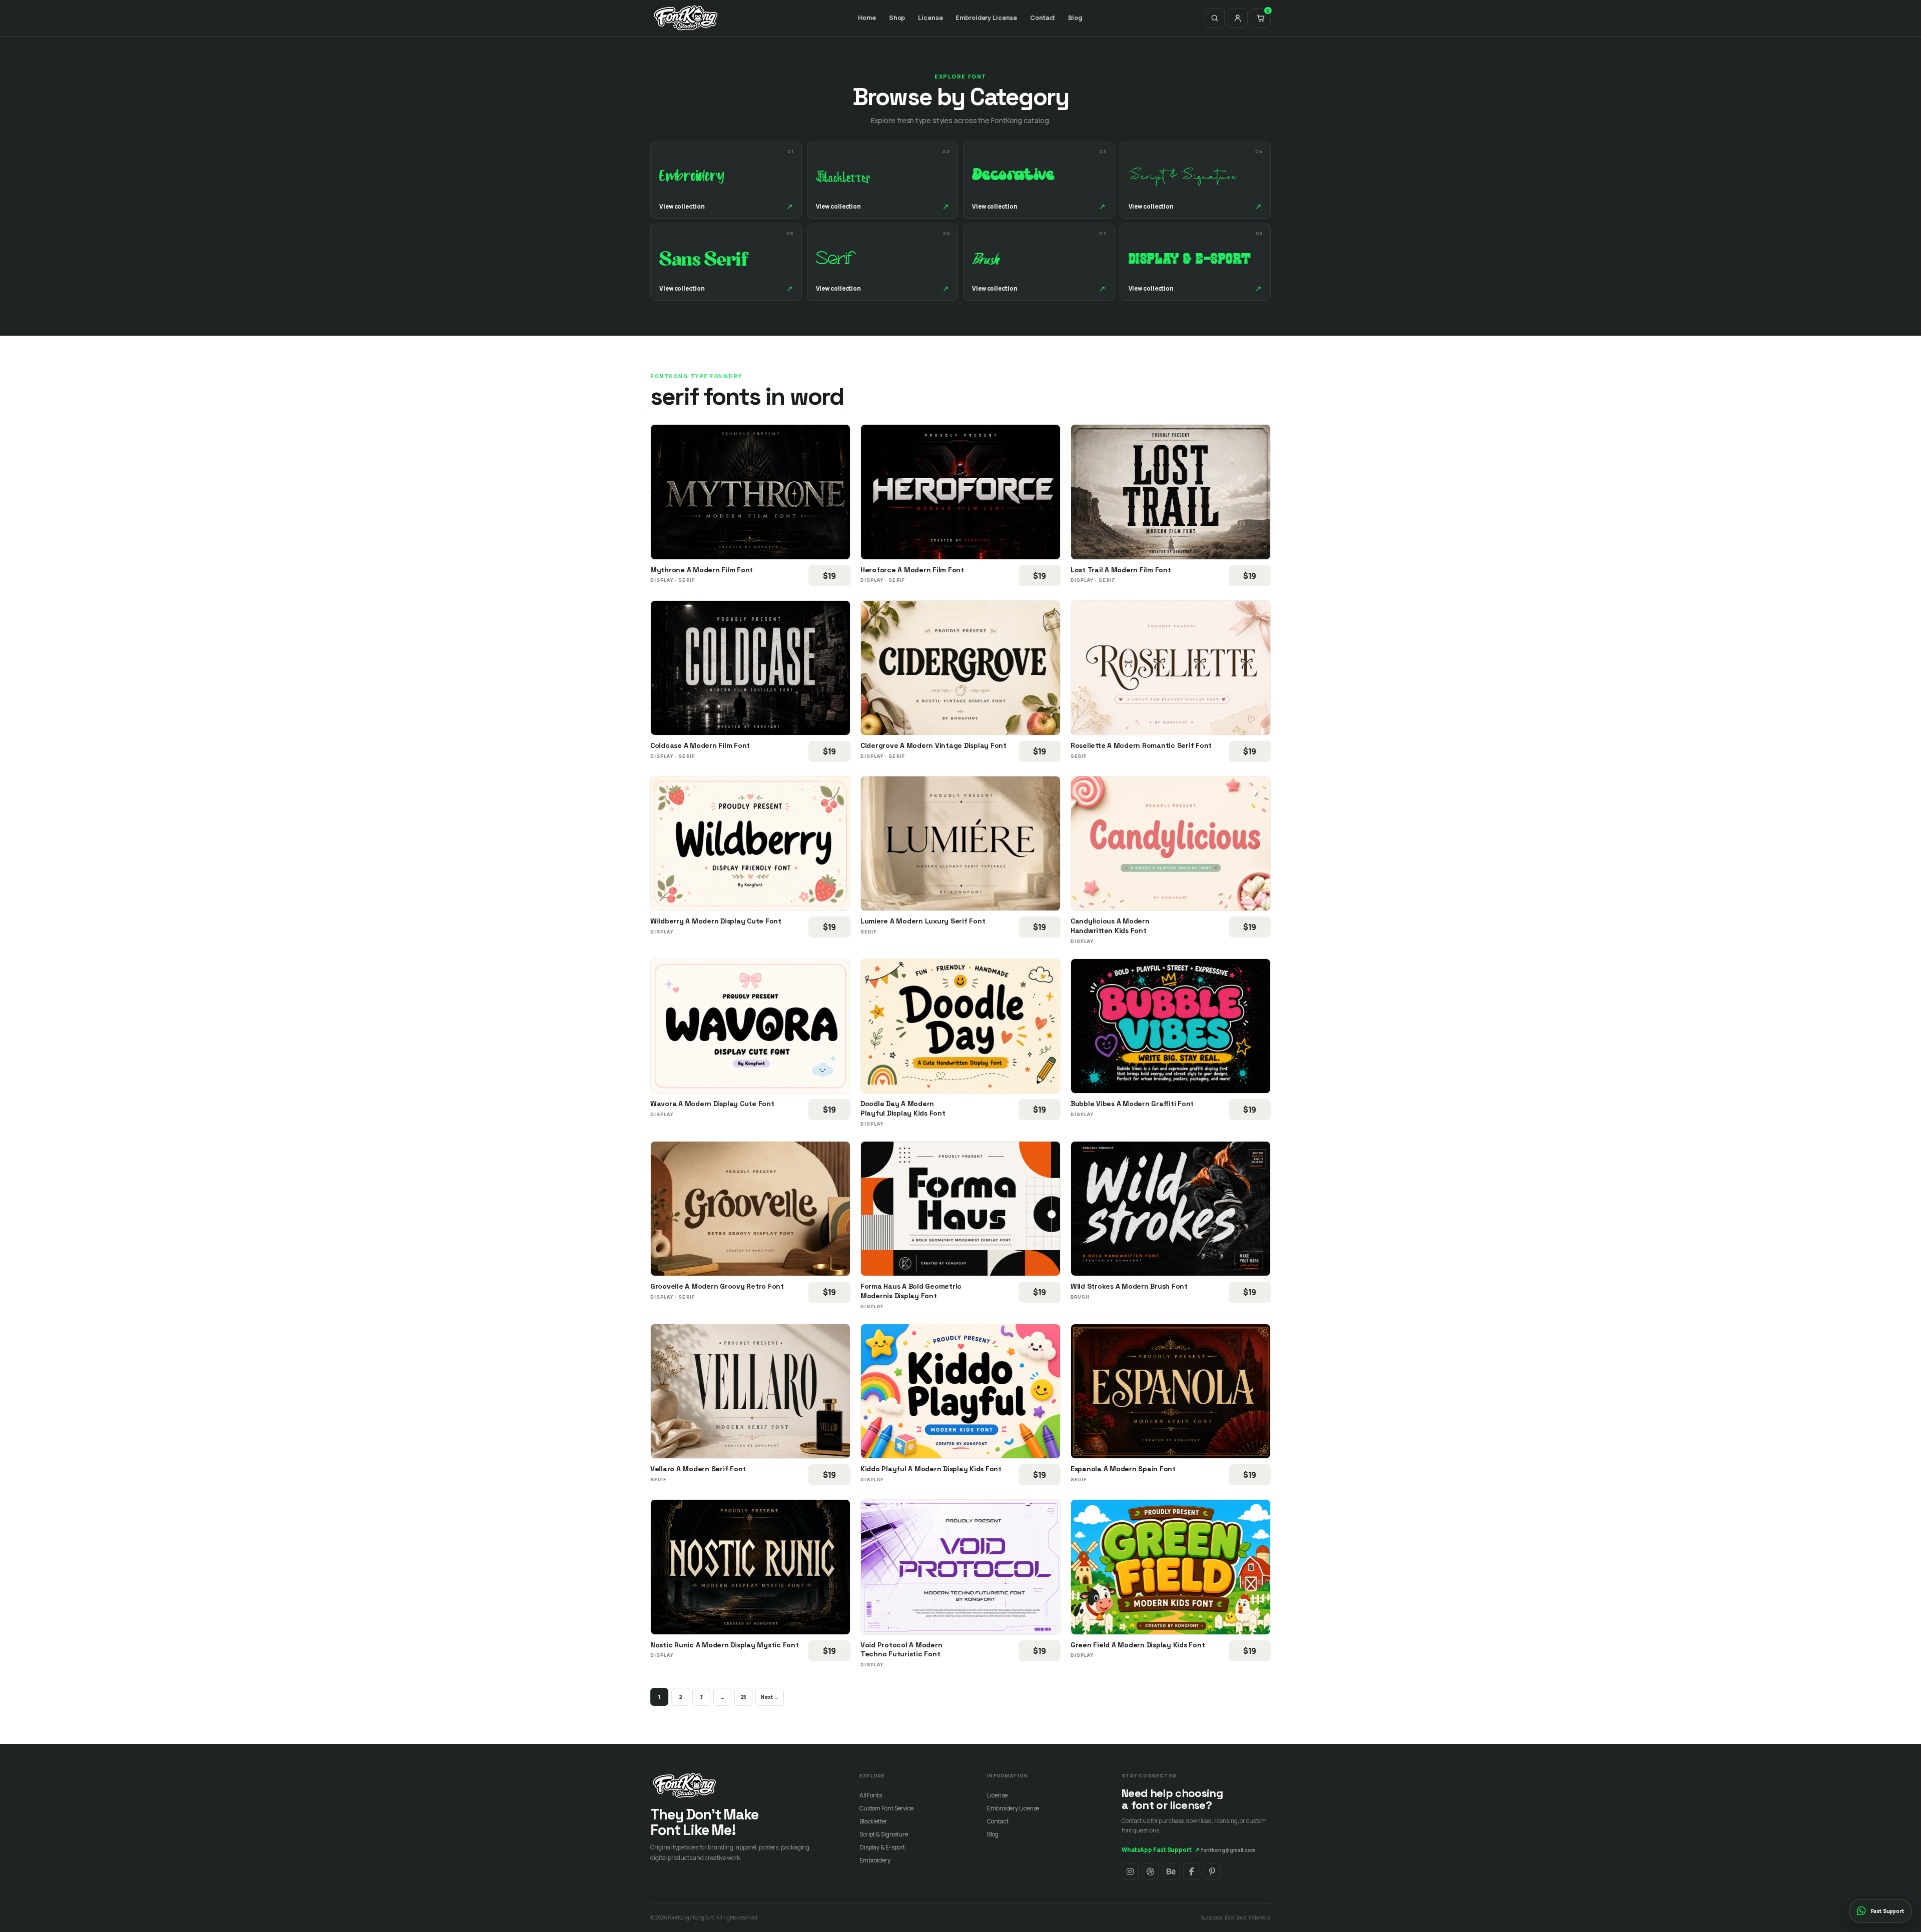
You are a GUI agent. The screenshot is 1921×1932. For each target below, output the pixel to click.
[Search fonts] (1215, 18)
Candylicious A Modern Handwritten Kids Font (1110, 926)
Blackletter (873, 1821)
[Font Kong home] (686, 18)
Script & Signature (884, 1834)
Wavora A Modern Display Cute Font (712, 1104)
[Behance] (1171, 1871)
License (930, 18)
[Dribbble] (1151, 1871)
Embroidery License (986, 18)
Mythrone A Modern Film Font (702, 570)
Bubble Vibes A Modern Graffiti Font (1132, 1104)
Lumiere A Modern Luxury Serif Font (923, 921)
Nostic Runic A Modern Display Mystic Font (725, 1645)
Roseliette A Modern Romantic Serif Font (1141, 745)
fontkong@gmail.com (1228, 1850)
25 (744, 1697)
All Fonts (871, 1795)
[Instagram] (1130, 1871)
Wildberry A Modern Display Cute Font (716, 921)
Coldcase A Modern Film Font (700, 745)
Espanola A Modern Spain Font (1123, 1469)
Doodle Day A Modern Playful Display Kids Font (903, 1108)
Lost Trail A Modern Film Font (1121, 570)
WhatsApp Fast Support (1161, 1850)
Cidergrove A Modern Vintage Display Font (933, 745)
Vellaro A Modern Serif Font (698, 1469)
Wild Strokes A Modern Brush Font (1129, 1286)
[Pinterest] (1212, 1871)
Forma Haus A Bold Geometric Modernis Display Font (911, 1291)
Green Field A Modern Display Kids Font (1138, 1645)
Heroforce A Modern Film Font (912, 570)
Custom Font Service (886, 1808)
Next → (770, 1697)
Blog (1075, 18)
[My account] (1238, 18)
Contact (1043, 18)
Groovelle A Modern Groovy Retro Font (717, 1286)
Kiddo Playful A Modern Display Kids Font (931, 1469)
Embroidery (875, 1860)
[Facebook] (1192, 1871)
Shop (897, 18)
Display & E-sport (882, 1847)
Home (867, 18)
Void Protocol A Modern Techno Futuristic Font (901, 1650)
